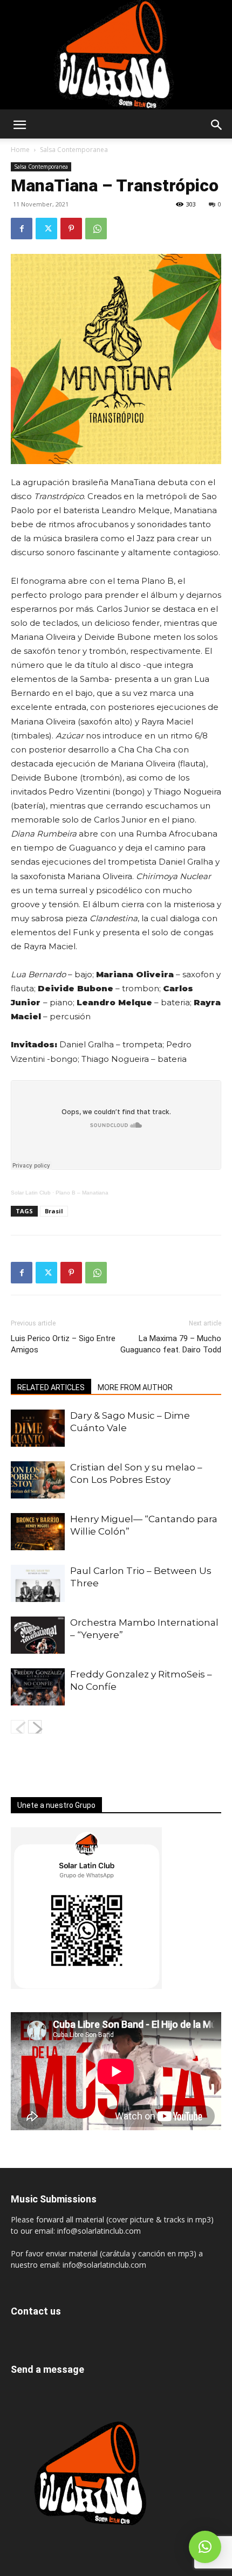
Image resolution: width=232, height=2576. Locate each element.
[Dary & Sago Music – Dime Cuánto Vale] (38, 1428)
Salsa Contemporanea (74, 150)
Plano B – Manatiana (82, 1193)
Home (20, 150)
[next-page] (35, 1727)
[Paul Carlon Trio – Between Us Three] (38, 1583)
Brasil (54, 1211)
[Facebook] (22, 229)
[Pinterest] (71, 229)
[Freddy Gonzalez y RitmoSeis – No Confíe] (38, 1687)
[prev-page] (18, 1727)
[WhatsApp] (96, 229)
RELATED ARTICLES (51, 1387)
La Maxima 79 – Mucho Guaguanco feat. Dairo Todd (171, 1344)
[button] (19, 125)
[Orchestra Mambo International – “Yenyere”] (38, 1635)
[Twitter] (46, 229)
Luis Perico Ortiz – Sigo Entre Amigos (63, 1344)
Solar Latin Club (31, 1193)
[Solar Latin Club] (116, 55)
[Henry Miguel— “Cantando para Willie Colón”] (38, 1532)
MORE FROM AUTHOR (135, 1387)
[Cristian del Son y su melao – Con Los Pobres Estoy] (38, 1480)
